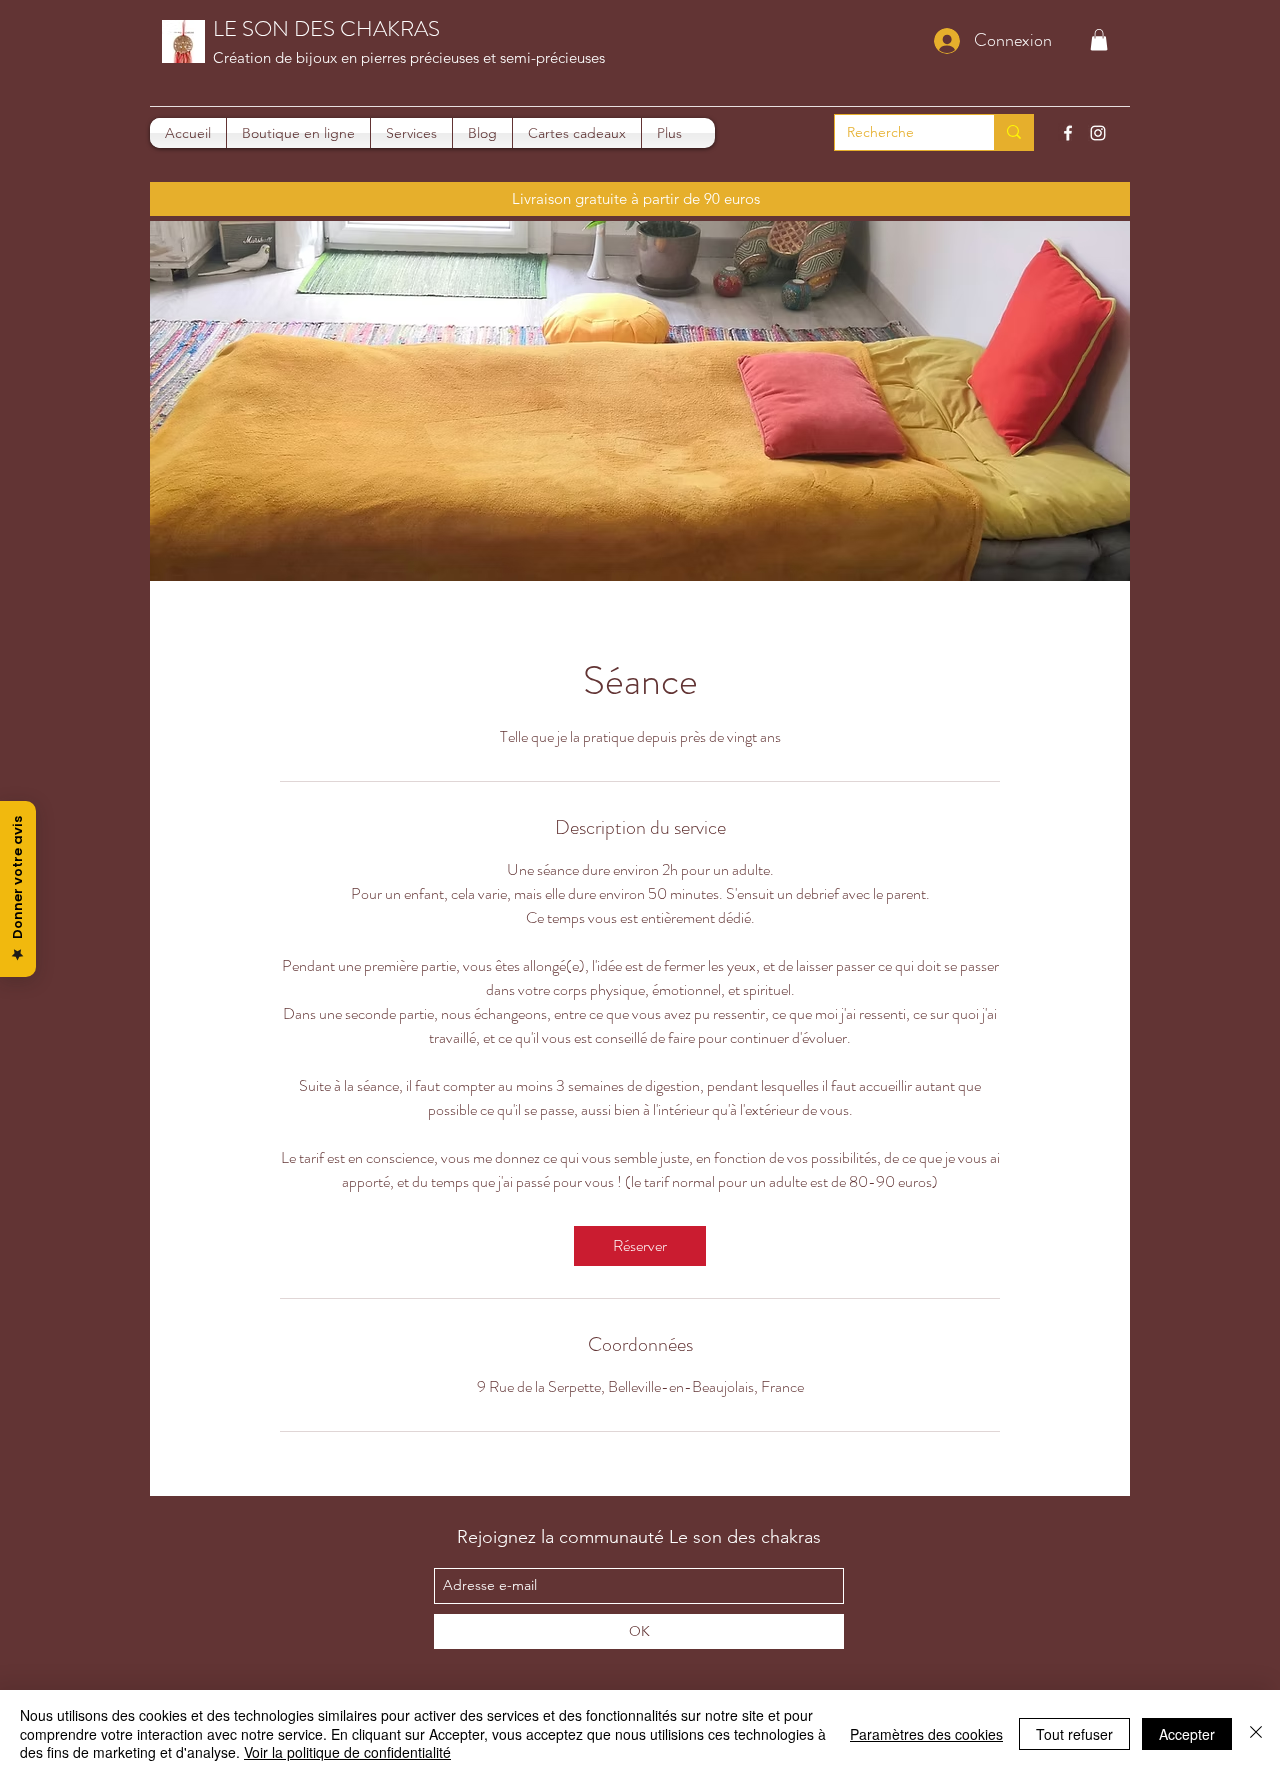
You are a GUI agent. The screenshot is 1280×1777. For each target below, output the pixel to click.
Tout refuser (1074, 1734)
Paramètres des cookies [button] (926, 1734)
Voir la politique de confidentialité (347, 1752)
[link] (640, 1246)
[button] (1099, 40)
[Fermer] (1256, 1733)
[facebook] (1068, 133)
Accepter (1187, 1734)
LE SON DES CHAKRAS (326, 28)
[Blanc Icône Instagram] (1098, 133)
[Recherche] (1013, 132)
